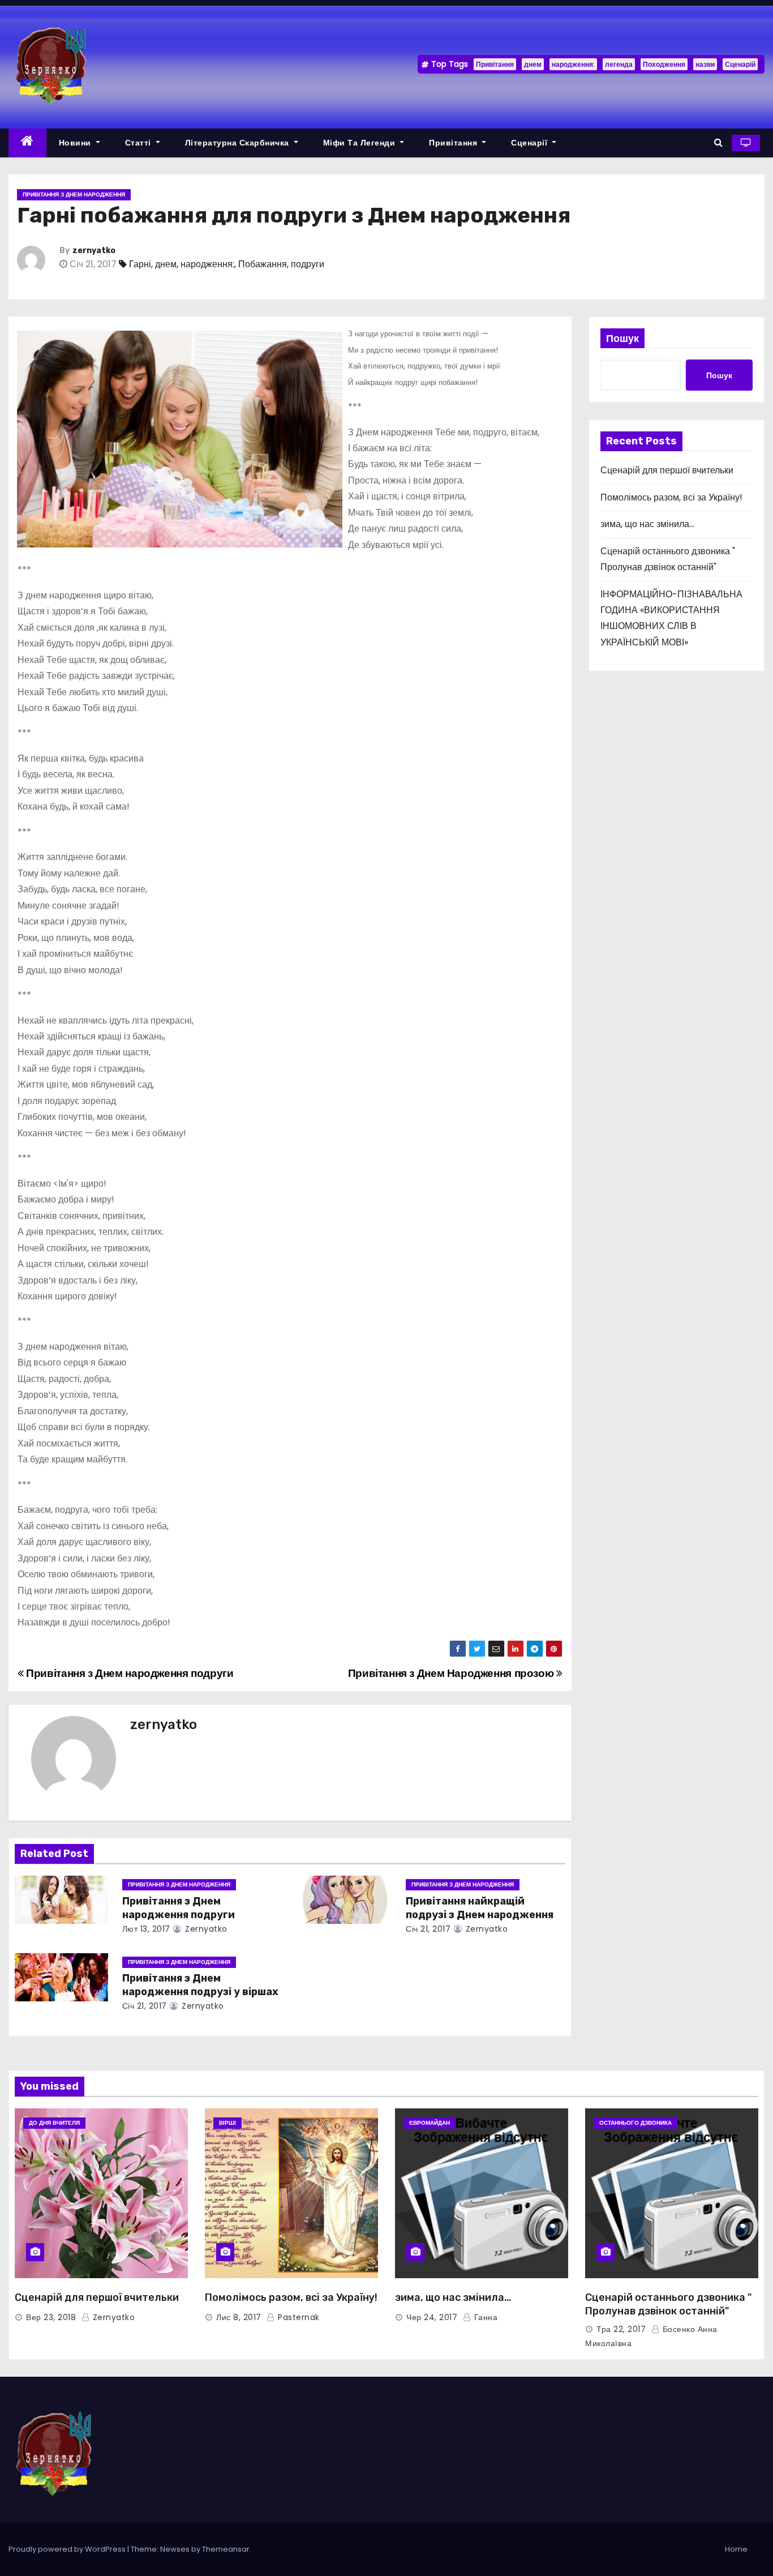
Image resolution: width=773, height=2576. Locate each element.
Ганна (484, 2317)
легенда (619, 64)
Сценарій (740, 64)
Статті (139, 143)
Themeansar (226, 2549)
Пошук (622, 338)
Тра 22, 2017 (621, 2329)
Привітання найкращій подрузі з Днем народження (480, 1908)
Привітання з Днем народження (74, 194)
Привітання (495, 64)
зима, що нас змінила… (647, 524)
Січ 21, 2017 (428, 1929)
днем (533, 64)
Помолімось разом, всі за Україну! (671, 497)
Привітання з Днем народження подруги (128, 1673)
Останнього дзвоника (635, 2123)
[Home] (27, 143)
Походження (664, 64)
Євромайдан (430, 2123)
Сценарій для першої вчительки (667, 470)
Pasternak (298, 2317)
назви (705, 64)
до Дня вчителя (54, 2123)
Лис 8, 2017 (239, 2317)
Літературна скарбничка (239, 143)
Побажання (263, 264)
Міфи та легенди (360, 143)
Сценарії (531, 143)
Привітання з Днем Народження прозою (452, 1673)
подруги (308, 264)
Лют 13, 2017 (146, 1929)
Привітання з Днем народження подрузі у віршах (200, 1985)
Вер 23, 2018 (51, 2317)
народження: (573, 64)
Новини (76, 143)
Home (736, 2549)
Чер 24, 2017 (432, 2317)
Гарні (140, 264)
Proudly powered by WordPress (68, 2549)
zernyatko (94, 251)
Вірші (227, 2123)
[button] (718, 142)
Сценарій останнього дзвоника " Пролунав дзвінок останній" (668, 2304)
